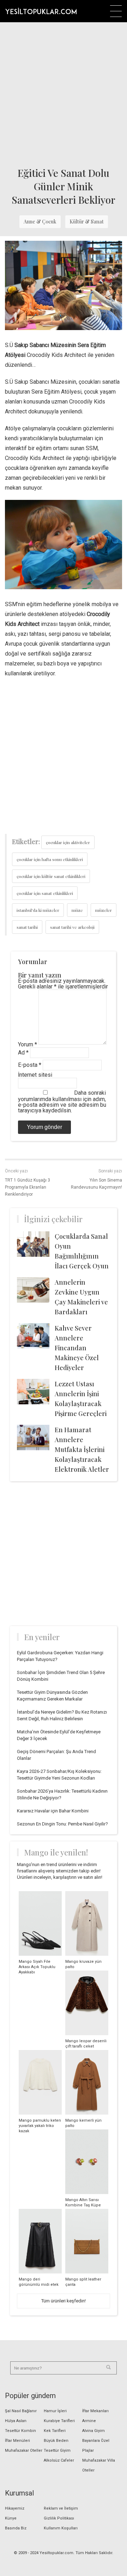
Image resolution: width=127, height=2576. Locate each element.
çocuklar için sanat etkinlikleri (45, 893)
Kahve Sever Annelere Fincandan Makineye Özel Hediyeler (77, 1348)
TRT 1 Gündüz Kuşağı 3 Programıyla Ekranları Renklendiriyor (28, 1187)
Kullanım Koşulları (61, 2528)
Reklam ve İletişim (61, 2508)
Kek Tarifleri (55, 2431)
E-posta (30, 1065)
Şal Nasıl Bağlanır (21, 2411)
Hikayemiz (15, 2508)
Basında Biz (16, 2528)
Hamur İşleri (55, 2411)
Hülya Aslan (16, 2421)
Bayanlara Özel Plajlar (96, 2446)
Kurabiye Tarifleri (59, 2421)
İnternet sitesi (35, 1075)
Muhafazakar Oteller (24, 2451)
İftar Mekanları (95, 2411)
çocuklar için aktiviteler (68, 842)
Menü (116, 11)
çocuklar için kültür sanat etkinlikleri (51, 876)
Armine (89, 2421)
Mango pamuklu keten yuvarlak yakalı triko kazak (40, 2126)
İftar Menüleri (17, 2441)
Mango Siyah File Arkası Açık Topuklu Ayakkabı (37, 1967)
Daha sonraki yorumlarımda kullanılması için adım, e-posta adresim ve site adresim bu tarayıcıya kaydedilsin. (62, 1102)
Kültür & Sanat (87, 222)
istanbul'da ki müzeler (38, 910)
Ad (23, 1053)
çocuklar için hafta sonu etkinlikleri (50, 859)
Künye (11, 2518)
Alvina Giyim (93, 2431)
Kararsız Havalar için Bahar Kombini (53, 1811)
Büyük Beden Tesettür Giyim (57, 2446)
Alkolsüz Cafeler (59, 2460)
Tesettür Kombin (20, 2431)
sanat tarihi (27, 927)
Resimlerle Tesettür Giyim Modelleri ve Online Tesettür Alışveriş (41, 11)
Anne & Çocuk (40, 222)
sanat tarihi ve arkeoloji (72, 927)
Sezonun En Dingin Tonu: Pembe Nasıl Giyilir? (62, 1824)
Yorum (28, 1044)
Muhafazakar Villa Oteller (99, 2465)
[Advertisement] (64, 92)
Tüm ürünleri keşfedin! (64, 2301)
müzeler (104, 910)
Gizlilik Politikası (59, 2518)
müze (77, 910)
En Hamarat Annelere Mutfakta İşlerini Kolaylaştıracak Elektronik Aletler (82, 1450)
